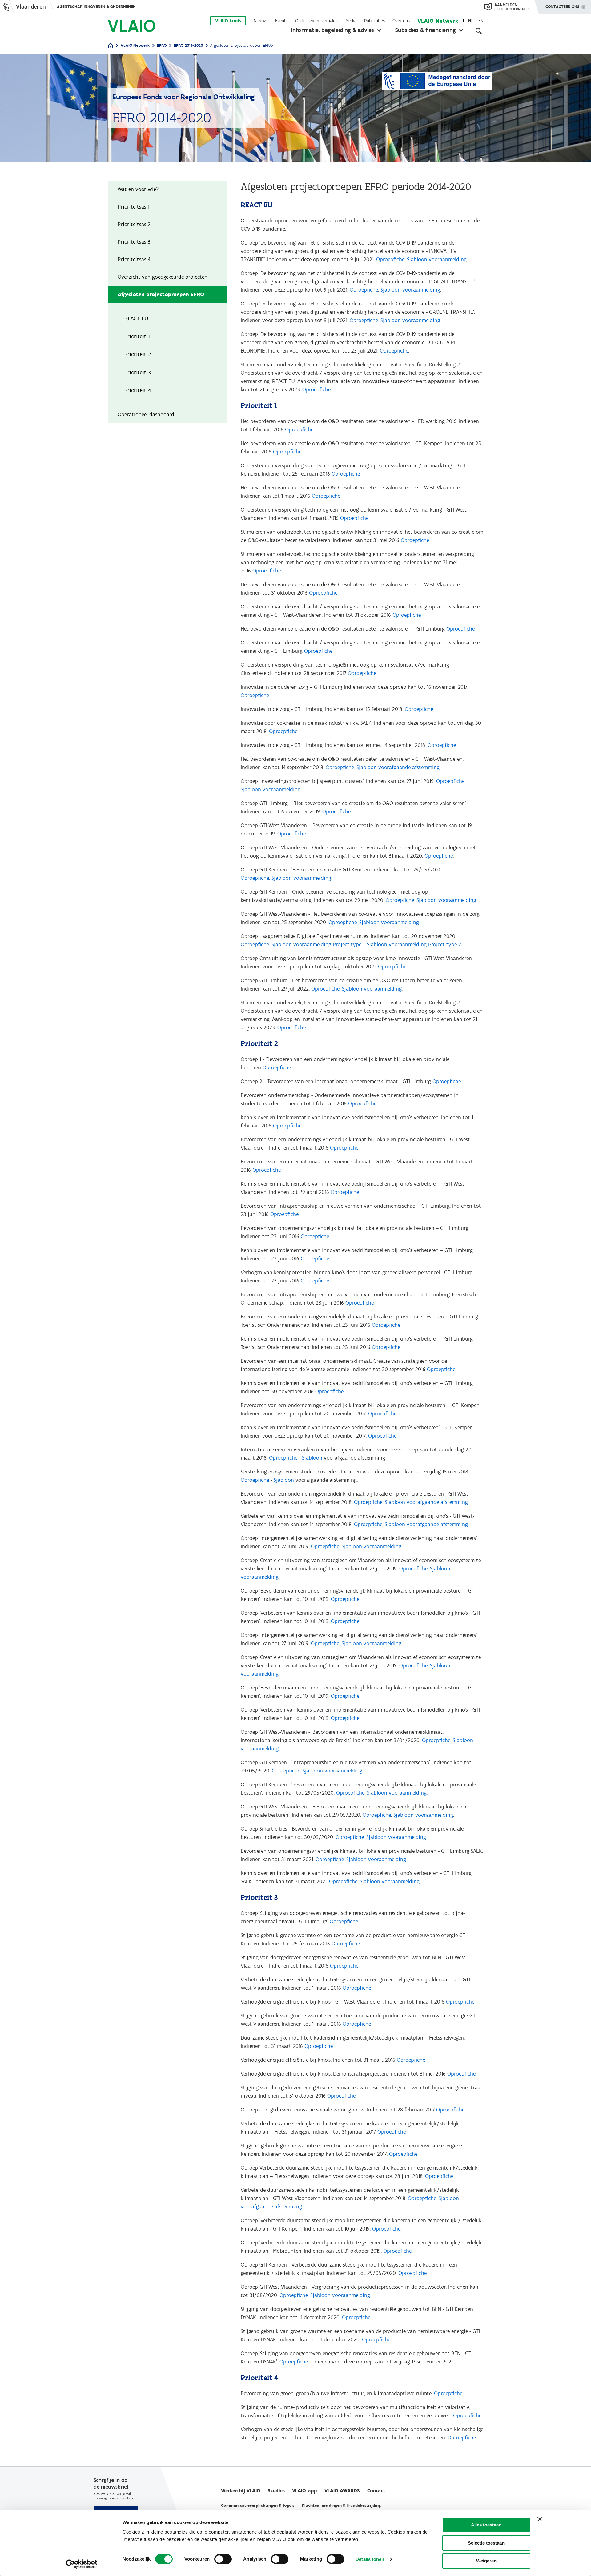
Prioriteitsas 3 (134, 242)
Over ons (401, 21)
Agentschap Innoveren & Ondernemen (96, 7)
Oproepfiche (390, 259)
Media (351, 21)
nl (471, 21)
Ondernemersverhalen (316, 21)
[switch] (223, 2559)
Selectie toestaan (486, 2543)
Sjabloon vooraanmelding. (372, 1546)
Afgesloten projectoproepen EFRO (161, 294)
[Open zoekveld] (479, 31)
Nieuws (261, 21)
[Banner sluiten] (540, 2519)
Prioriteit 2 (138, 354)
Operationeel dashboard (146, 414)
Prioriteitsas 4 (134, 259)
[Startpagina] (111, 46)
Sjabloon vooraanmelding (437, 259)
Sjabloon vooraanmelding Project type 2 (414, 944)
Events (281, 21)
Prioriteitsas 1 (133, 207)
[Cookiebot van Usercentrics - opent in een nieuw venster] (82, 2564)
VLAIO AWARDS (342, 2491)
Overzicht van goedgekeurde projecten (163, 277)
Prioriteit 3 (138, 372)
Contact (376, 2491)
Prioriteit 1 (137, 336)
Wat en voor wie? (138, 189)
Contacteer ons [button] (562, 7)
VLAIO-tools (228, 21)
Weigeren (486, 2561)
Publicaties (374, 21)
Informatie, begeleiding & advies (332, 30)
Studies (276, 2491)
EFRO (162, 45)
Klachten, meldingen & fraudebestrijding (341, 2505)
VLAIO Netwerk (438, 21)
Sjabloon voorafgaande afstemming (398, 767)
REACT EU (136, 318)
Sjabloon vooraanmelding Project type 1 (318, 944)
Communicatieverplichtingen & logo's (258, 2505)
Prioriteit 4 (138, 390)
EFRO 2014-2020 (188, 45)
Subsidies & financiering (426, 30)
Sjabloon (312, 1458)
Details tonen (370, 2559)
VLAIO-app (305, 2491)
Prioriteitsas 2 (134, 224)
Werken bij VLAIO (241, 2491)
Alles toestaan (486, 2525)
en (481, 21)
